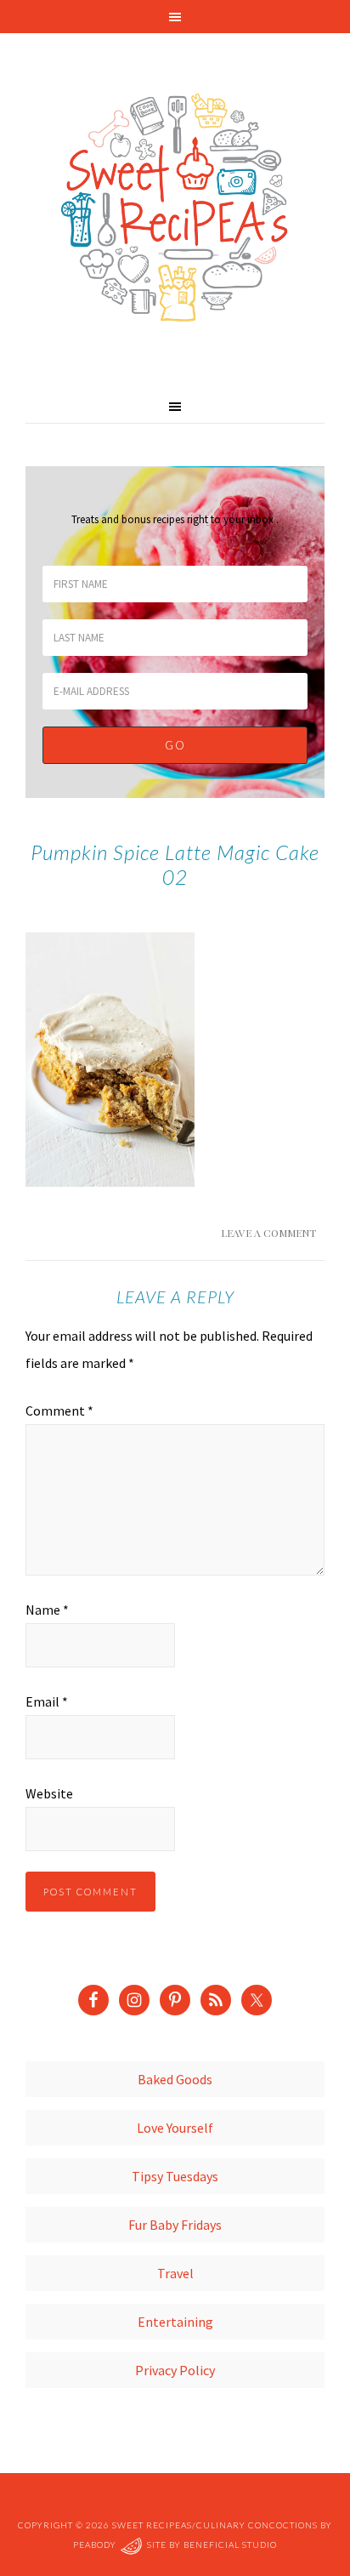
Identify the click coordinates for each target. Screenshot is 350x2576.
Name (47, 1610)
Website (49, 1793)
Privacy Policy (175, 2370)
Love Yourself (175, 2128)
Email (47, 1701)
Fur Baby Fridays (175, 2225)
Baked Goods (175, 2079)
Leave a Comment (268, 1233)
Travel (175, 2273)
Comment (59, 1411)
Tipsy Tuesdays (175, 2176)
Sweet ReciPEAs (175, 208)
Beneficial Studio (230, 2545)
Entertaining (175, 2322)
